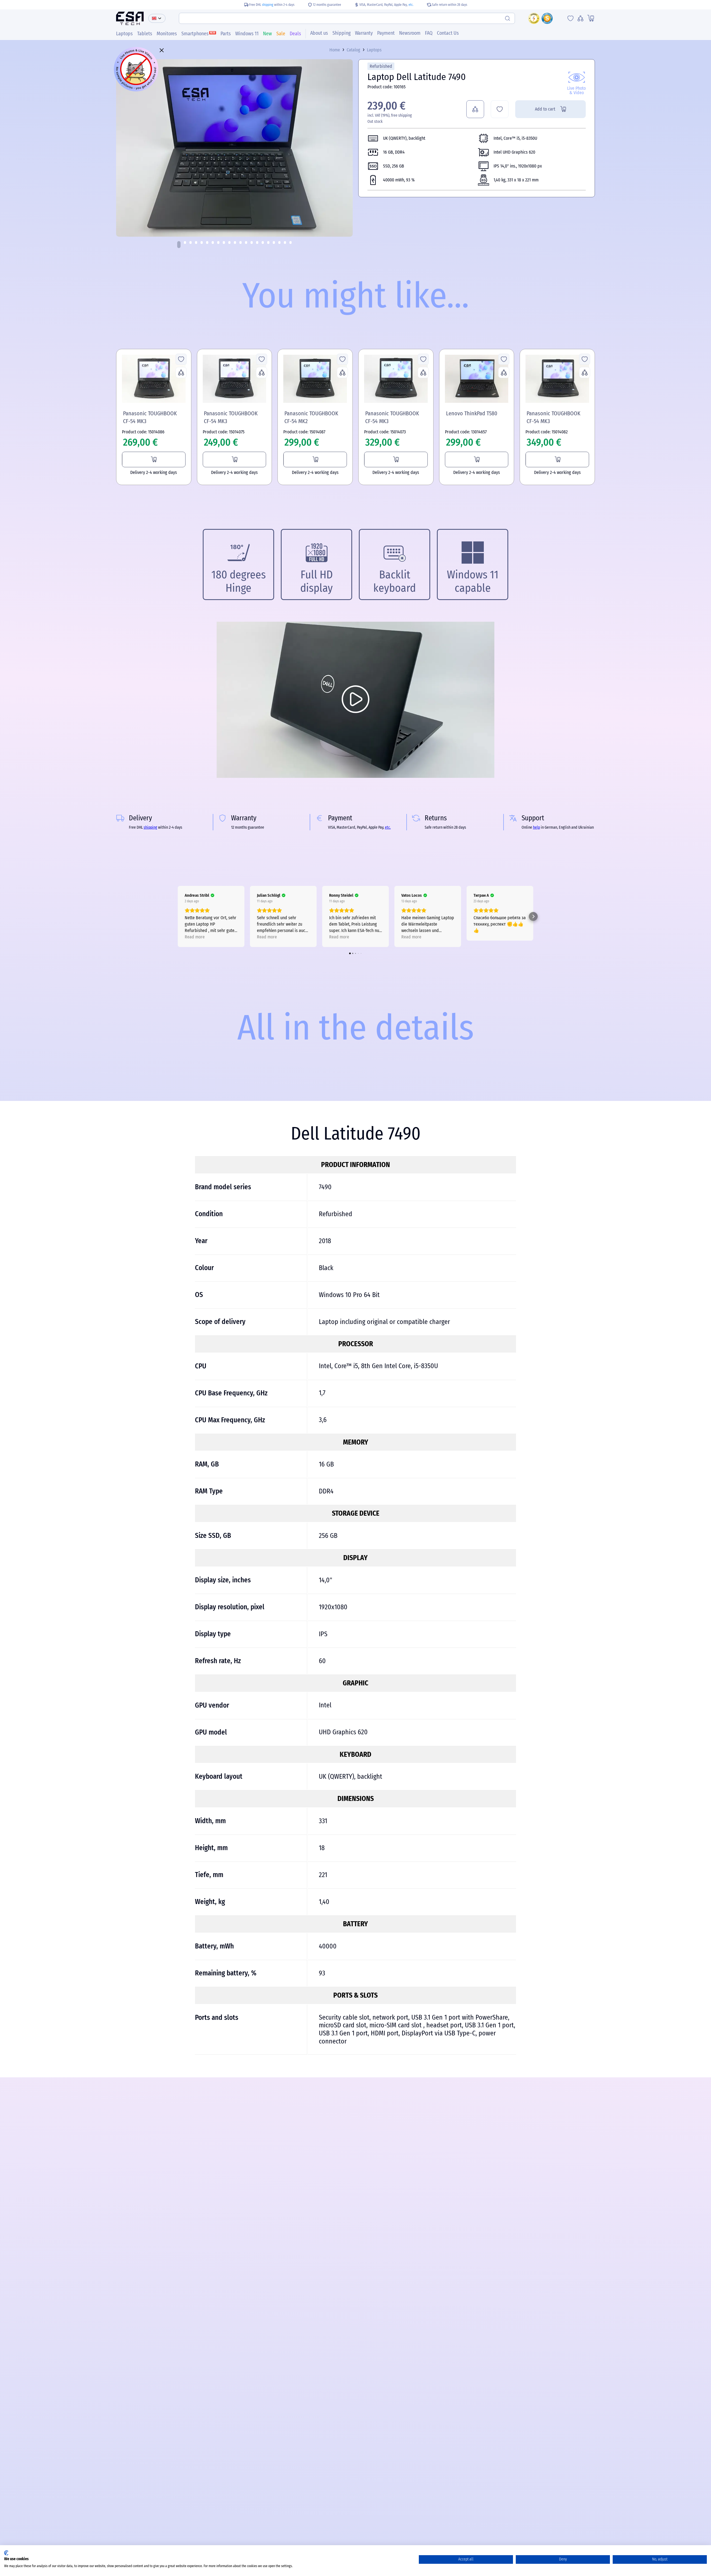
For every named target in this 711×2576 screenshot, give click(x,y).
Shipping (341, 33)
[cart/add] (154, 459)
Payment (386, 33)
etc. (411, 5)
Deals (295, 34)
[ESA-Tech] (130, 18)
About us (319, 33)
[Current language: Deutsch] (157, 18)
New (267, 34)
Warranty (364, 33)
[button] (179, 245)
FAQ (429, 33)
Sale (281, 34)
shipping (268, 5)
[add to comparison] (475, 109)
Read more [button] (195, 937)
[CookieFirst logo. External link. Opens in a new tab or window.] (6, 2553)
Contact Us (448, 33)
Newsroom (410, 33)
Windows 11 (247, 34)
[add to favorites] (500, 109)
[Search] (508, 18)
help (536, 827)
